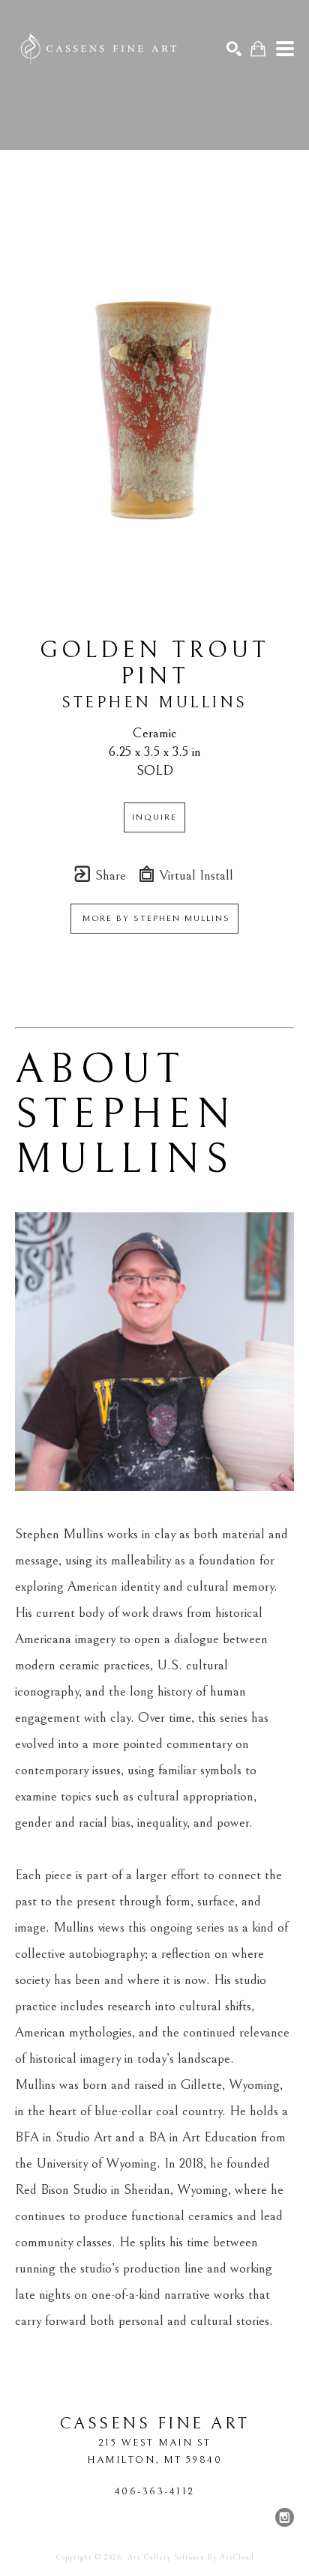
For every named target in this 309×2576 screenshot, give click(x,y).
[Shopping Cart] (258, 49)
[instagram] (284, 2518)
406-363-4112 (155, 2491)
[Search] (234, 49)
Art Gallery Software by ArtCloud (191, 2557)
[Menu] (285, 49)
